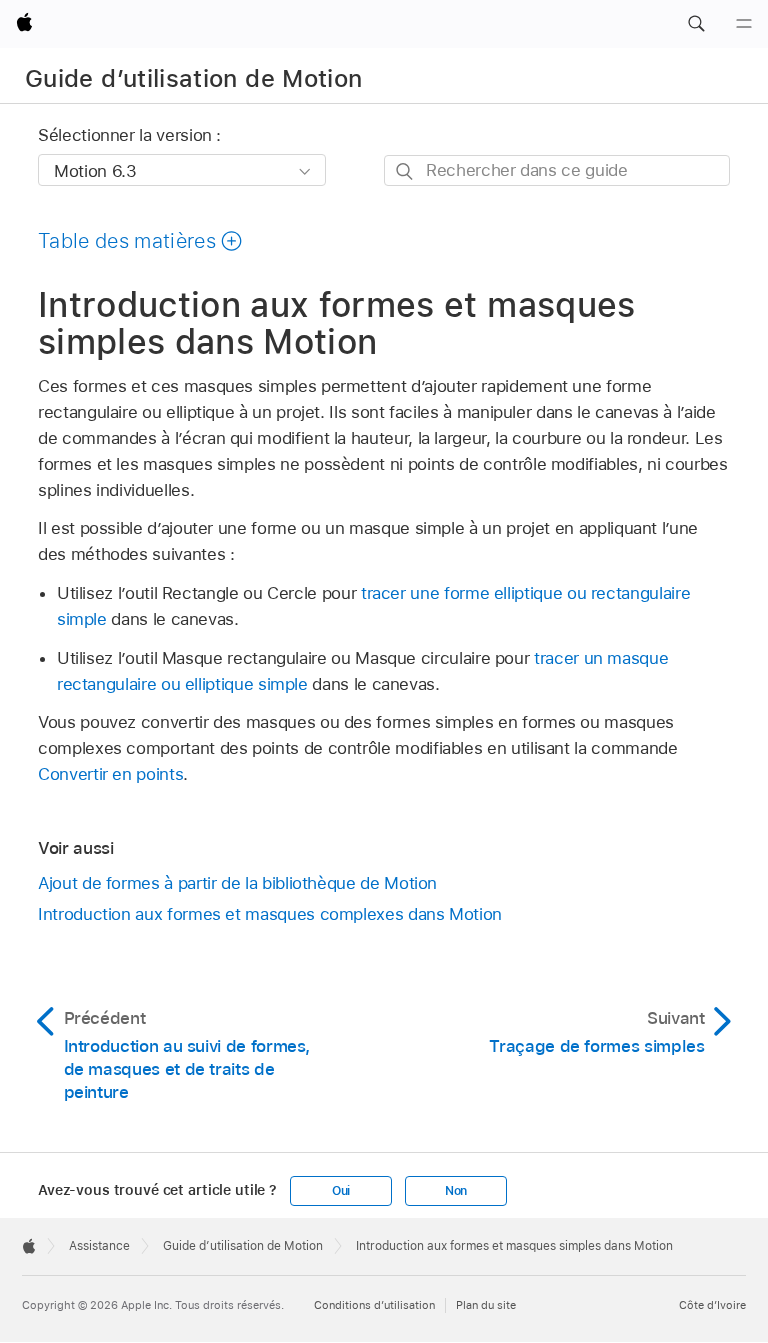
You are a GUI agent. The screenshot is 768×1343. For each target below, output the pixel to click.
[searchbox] (557, 170)
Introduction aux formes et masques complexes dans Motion (270, 914)
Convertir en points (110, 774)
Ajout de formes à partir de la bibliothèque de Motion (237, 883)
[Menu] (744, 24)
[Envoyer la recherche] (405, 171)
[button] (696, 24)
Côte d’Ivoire (712, 1305)
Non (456, 1191)
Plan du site (486, 1305)
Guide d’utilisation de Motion (193, 78)
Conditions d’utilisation (374, 1305)
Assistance (99, 1246)
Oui (341, 1191)
